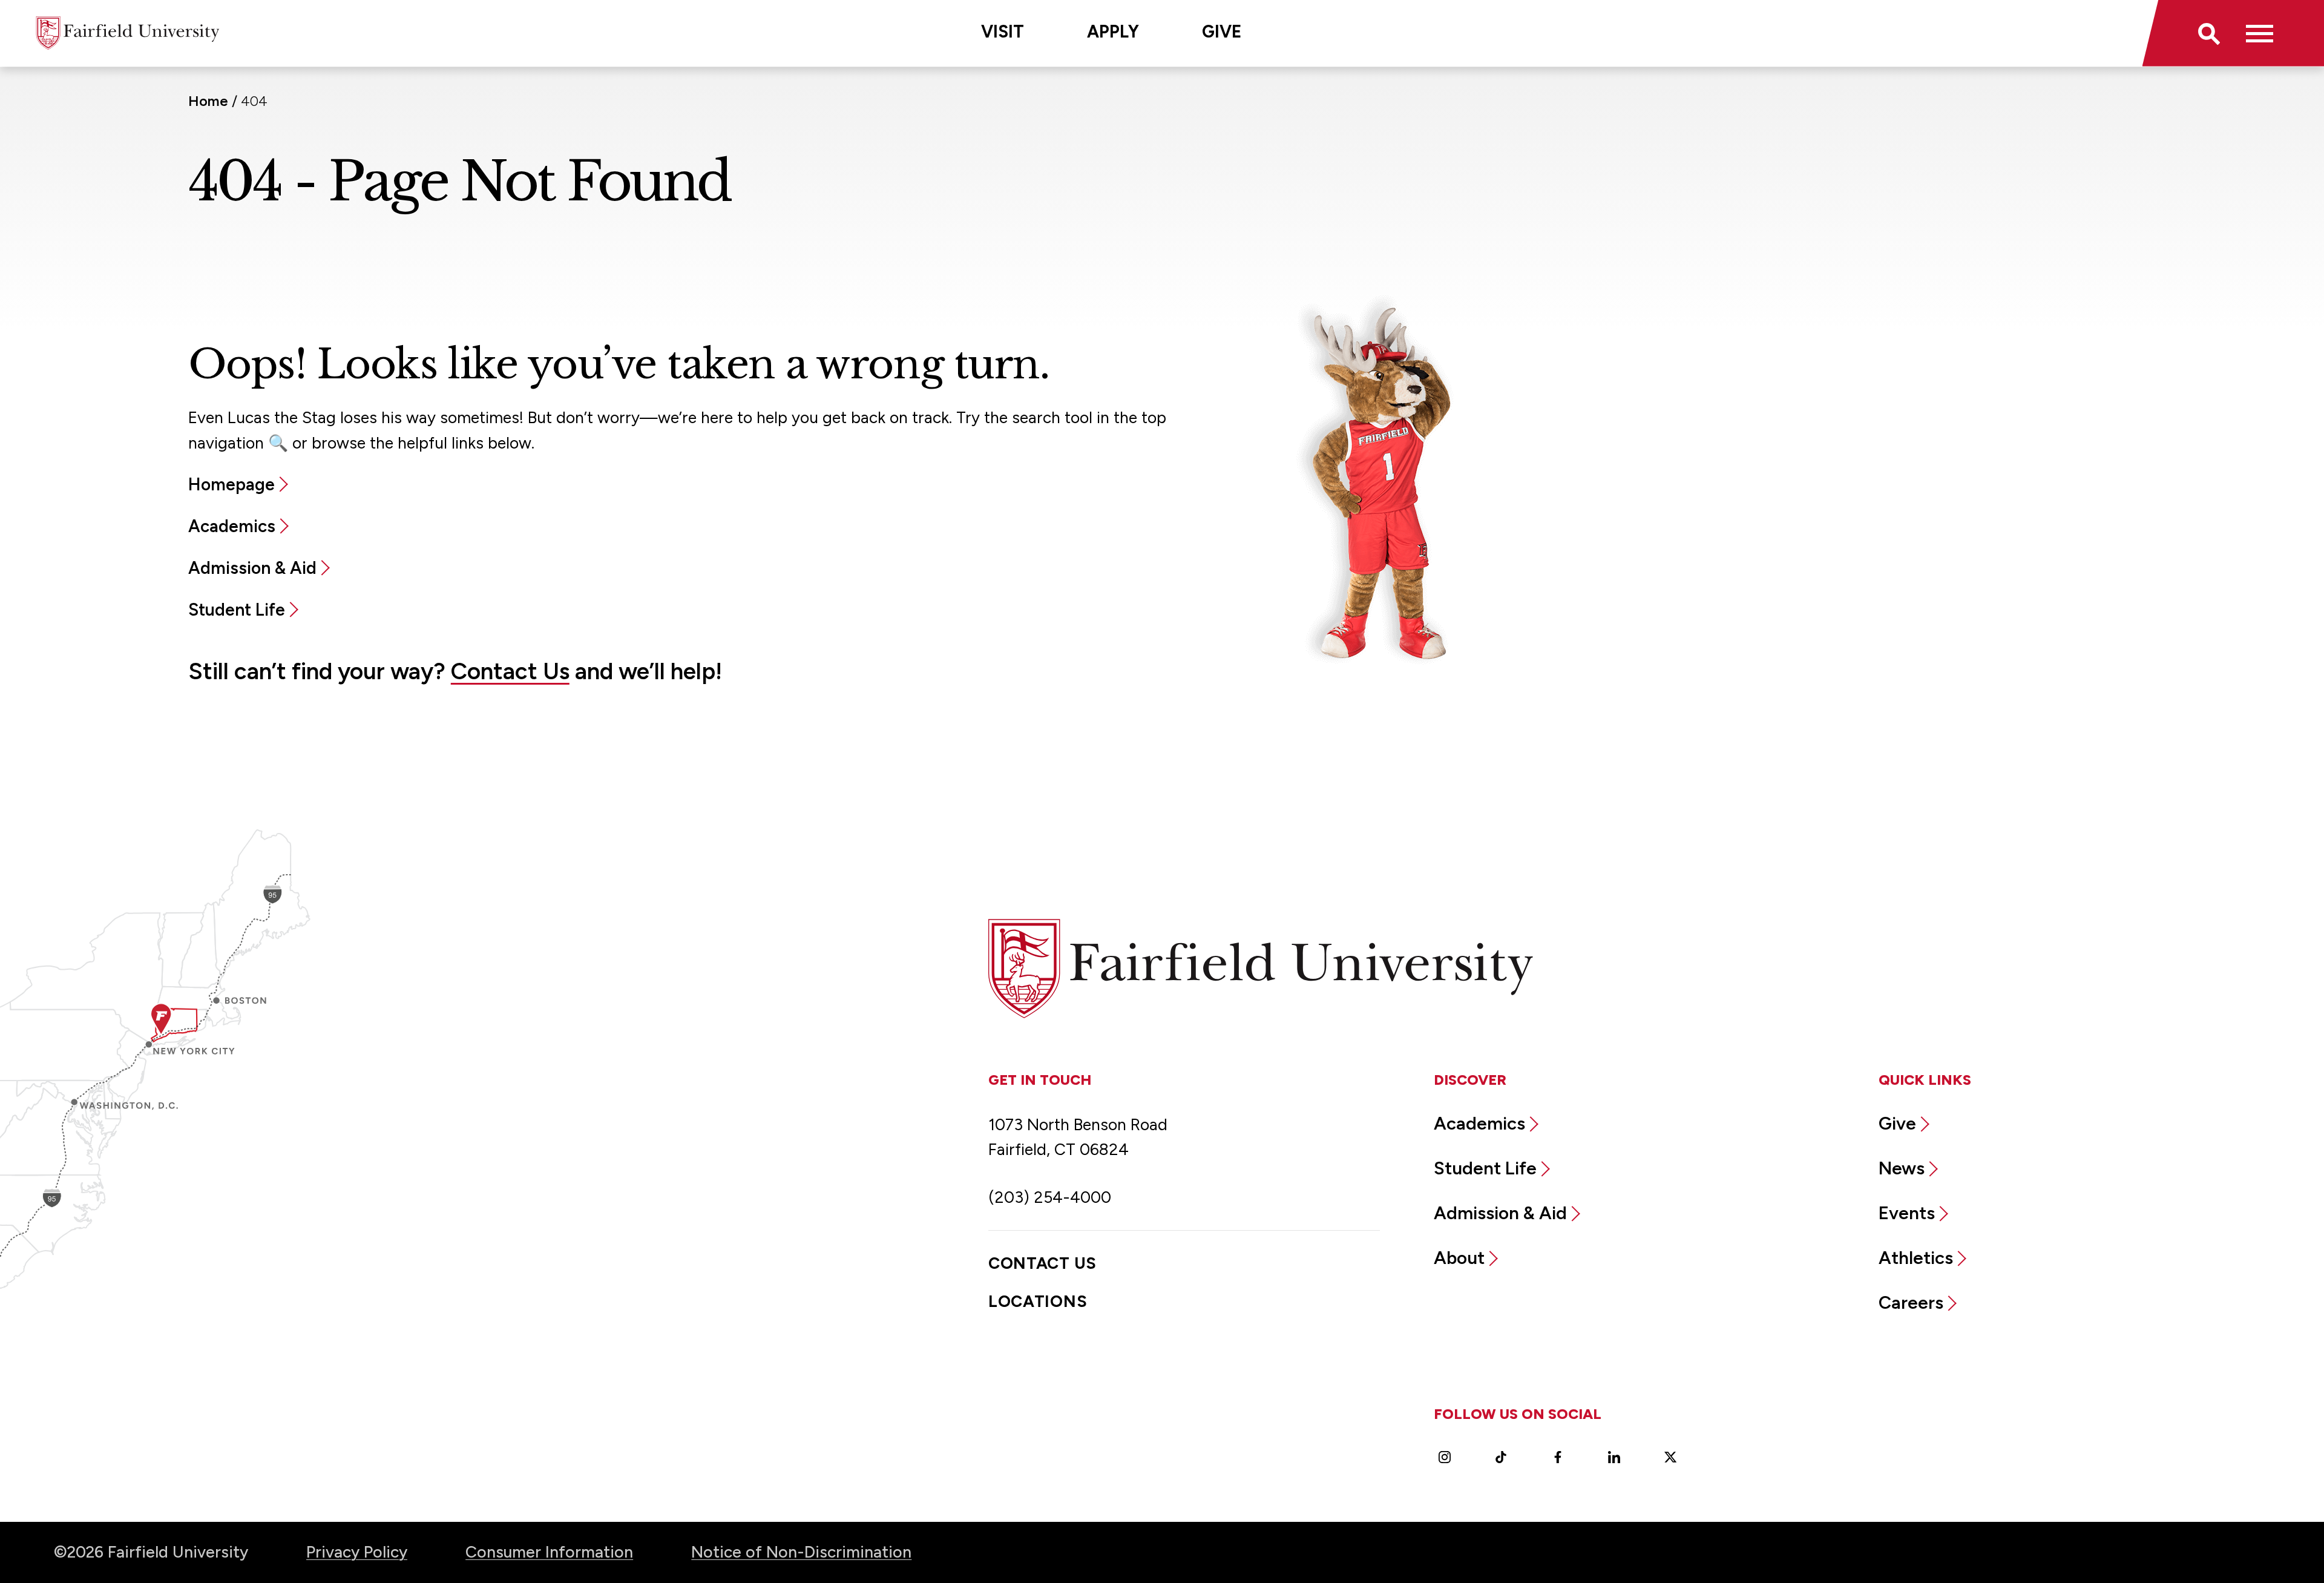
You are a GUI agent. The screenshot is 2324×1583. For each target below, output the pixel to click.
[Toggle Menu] (2260, 33)
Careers (1911, 1302)
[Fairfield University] (128, 33)
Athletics (1916, 1258)
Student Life (237, 610)
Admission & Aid (252, 568)
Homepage (231, 484)
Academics (232, 526)
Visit (1003, 31)
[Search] (2207, 33)
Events (1907, 1213)
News (1902, 1168)
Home (208, 101)
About (1459, 1258)
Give (1222, 31)
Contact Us (510, 671)
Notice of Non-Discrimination (801, 1552)
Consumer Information (549, 1552)
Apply (1113, 31)
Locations (1038, 1302)
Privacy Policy (357, 1552)
